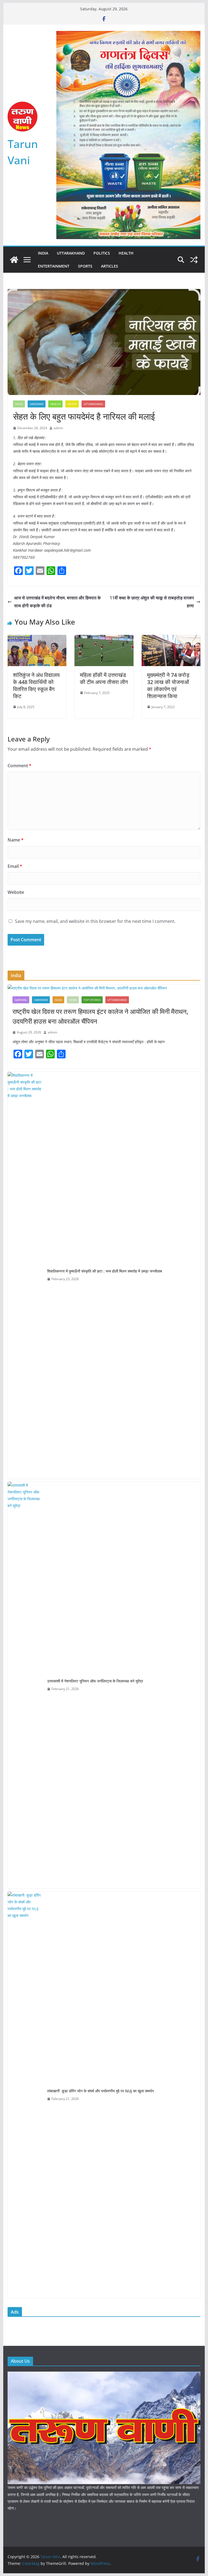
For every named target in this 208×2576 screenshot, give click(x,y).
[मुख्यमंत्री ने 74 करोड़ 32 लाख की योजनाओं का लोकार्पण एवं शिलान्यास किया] (171, 639)
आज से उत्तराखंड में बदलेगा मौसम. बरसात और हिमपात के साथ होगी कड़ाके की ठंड (57, 602)
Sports (85, 266)
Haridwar (37, 404)
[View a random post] (194, 260)
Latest (72, 404)
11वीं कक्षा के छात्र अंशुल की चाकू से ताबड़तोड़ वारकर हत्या (152, 602)
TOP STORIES (92, 1000)
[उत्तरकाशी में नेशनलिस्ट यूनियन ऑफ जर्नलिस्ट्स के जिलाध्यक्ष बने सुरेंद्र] (25, 1685)
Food (19, 404)
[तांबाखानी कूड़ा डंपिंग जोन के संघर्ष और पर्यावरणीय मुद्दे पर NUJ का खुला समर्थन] (25, 2095)
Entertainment (54, 266)
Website (16, 892)
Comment (19, 766)
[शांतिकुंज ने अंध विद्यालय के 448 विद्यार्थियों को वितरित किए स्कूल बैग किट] (37, 639)
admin (58, 428)
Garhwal (21, 1000)
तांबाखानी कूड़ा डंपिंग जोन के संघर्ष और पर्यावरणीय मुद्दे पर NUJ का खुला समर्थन (100, 2091)
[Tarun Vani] (14, 260)
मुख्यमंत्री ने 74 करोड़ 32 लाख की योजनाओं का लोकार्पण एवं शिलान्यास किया (168, 685)
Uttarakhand (71, 253)
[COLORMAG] (104, 2375)
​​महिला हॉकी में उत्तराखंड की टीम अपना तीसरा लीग (104, 678)
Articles (110, 266)
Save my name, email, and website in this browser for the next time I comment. (95, 921)
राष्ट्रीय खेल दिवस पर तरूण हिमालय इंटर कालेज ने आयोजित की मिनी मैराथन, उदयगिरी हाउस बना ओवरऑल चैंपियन (100, 1016)
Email (15, 866)
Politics (102, 253)
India (43, 253)
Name (16, 840)
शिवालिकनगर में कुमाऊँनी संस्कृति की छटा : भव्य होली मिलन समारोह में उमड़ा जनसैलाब (105, 1271)
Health (126, 253)
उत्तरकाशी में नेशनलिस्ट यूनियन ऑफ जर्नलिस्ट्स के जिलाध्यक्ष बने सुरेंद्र (95, 1681)
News (73, 1000)
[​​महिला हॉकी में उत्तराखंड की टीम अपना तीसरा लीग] (104, 639)
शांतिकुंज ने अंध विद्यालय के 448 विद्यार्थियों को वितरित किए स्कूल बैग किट (36, 685)
